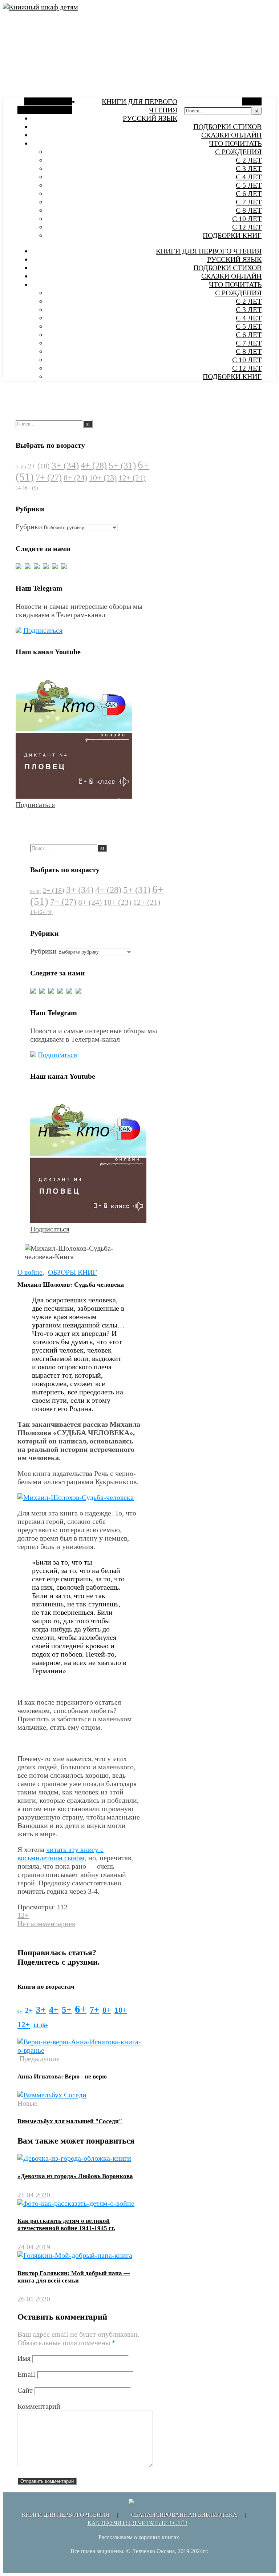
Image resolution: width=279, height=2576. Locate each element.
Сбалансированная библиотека (184, 2515)
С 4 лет (249, 177)
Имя (24, 2358)
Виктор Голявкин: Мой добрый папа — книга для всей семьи (74, 2277)
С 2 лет (249, 160)
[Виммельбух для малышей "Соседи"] (52, 2095)
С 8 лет (249, 210)
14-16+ (27, 488)
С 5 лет (249, 185)
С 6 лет (249, 193)
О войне (30, 1272)
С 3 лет (249, 168)
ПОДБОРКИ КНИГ (232, 235)
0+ (21, 467)
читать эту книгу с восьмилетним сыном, (60, 1854)
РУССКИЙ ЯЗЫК (150, 118)
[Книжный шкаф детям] (41, 7)
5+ (122, 465)
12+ (132, 478)
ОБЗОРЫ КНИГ (72, 1272)
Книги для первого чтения (66, 2515)
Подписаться (43, 630)
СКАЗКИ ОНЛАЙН (231, 135)
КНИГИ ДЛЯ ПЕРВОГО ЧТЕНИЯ (209, 251)
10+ (103, 478)
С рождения (238, 152)
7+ (49, 478)
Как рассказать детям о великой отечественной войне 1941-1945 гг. (66, 2224)
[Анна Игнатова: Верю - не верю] (79, 2050)
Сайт (25, 2390)
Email (26, 2374)
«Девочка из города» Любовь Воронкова (75, 2176)
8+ (75, 478)
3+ (65, 465)
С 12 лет (247, 227)
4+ (94, 466)
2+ (39, 466)
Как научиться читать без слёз (138, 2523)
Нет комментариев (46, 1924)
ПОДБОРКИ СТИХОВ (227, 127)
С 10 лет (247, 219)
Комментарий (39, 2406)
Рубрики (29, 527)
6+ (81, 2009)
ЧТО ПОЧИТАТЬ (235, 143)
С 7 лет (249, 202)
